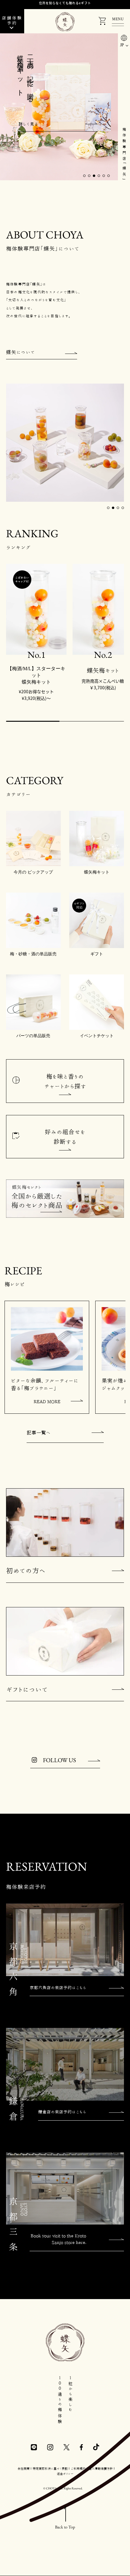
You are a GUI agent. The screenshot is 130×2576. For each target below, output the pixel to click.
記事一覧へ (39, 1433)
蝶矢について (21, 352)
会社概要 (24, 2468)
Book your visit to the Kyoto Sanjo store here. (58, 2239)
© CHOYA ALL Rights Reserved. (63, 2488)
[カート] (102, 22)
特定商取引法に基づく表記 (50, 2468)
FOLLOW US (59, 1760)
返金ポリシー (65, 2474)
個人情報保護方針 (101, 2468)
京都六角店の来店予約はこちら (58, 1988)
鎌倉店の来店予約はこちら (62, 2112)
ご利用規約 (78, 2468)
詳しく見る (28, 124)
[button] (84, 176)
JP (122, 45)
